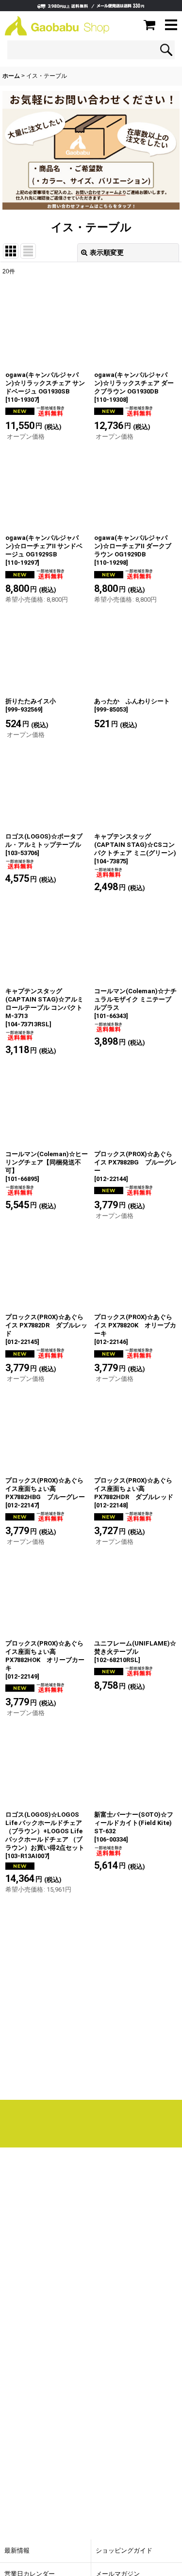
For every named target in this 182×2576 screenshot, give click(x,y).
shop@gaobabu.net (80, 2345)
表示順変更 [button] (107, 252)
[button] (171, 26)
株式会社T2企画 (71, 2304)
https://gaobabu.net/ (91, 2077)
